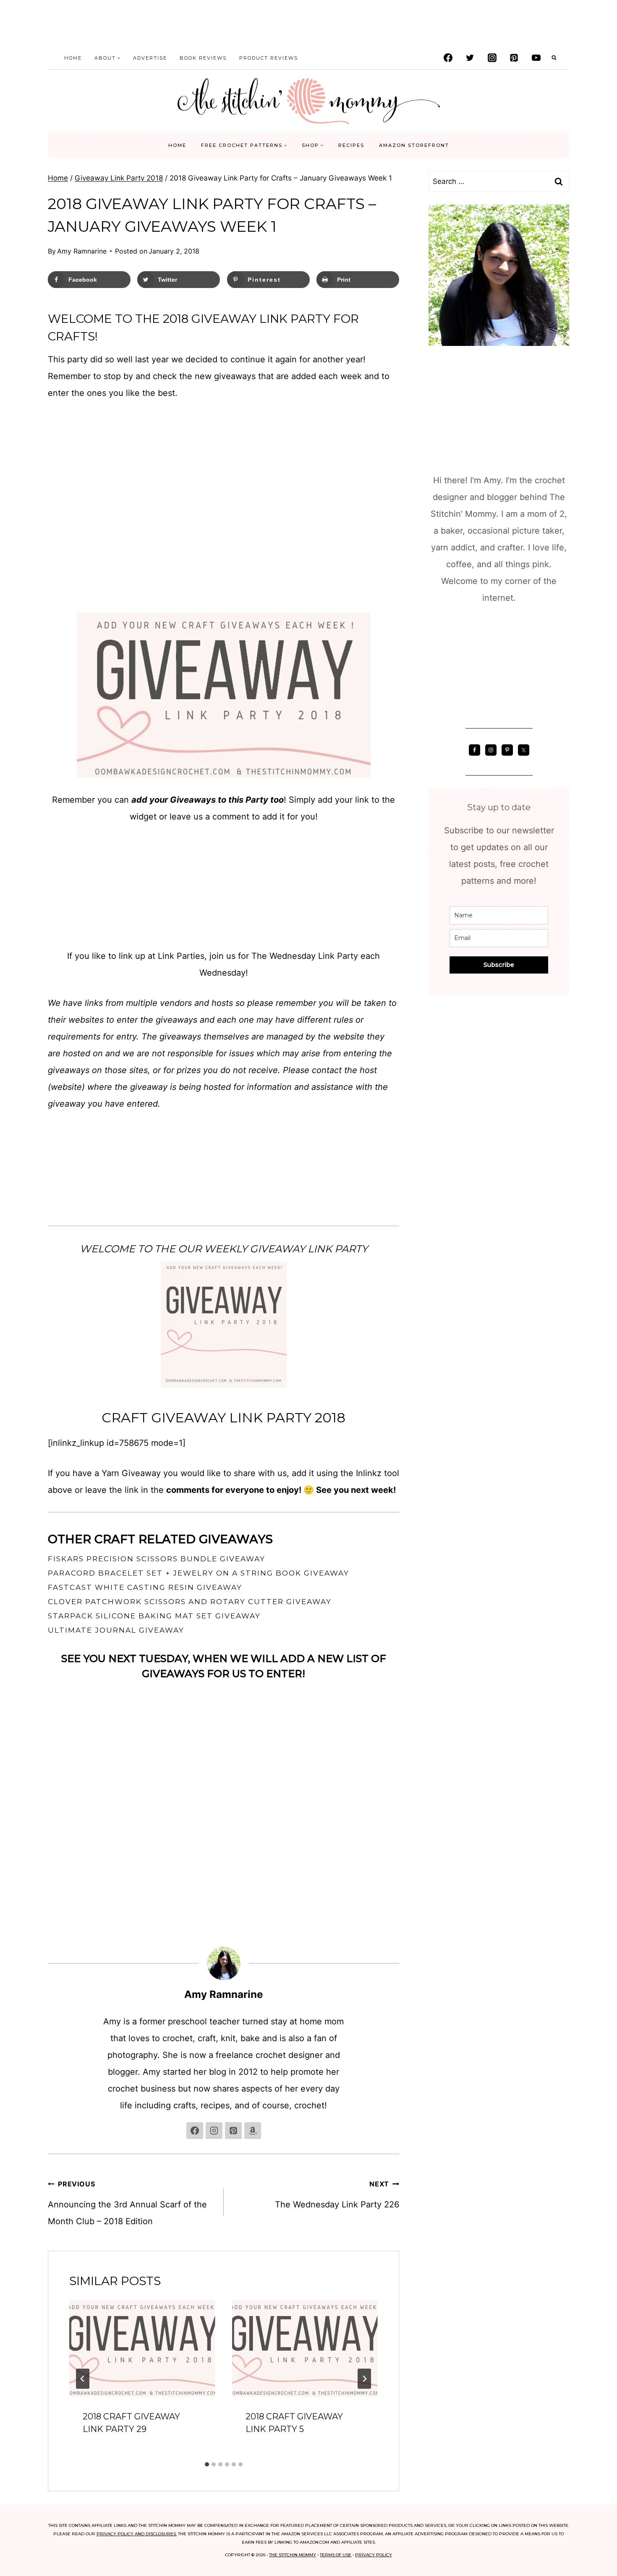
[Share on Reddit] (13, 1322)
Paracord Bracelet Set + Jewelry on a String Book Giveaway (199, 1573)
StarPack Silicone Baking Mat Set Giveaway (154, 1616)
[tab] (207, 2464)
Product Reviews (269, 58)
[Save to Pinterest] (13, 1271)
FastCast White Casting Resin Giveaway (145, 1587)
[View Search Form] (554, 58)
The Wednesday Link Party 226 (337, 2195)
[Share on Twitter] (13, 1254)
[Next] (364, 2379)
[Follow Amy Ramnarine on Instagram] (214, 2131)
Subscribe (499, 965)
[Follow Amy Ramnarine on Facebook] (195, 2131)
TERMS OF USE (336, 2555)
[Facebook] (448, 58)
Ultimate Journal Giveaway (116, 1630)
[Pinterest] (514, 58)
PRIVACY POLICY (374, 2555)
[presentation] (142, 2348)
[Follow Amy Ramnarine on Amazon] (253, 2131)
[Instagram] (492, 58)
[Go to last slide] (83, 2379)
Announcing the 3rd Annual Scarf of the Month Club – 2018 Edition (127, 2203)
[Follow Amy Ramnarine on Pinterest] (233, 2131)
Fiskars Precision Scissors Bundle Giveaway (157, 1559)
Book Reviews (203, 58)
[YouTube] (536, 58)
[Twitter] (470, 58)
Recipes (351, 145)
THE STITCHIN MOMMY (293, 2555)
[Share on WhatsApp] (13, 1338)
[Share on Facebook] (13, 1238)
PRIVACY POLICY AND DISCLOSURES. (137, 2534)
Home (73, 58)
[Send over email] (13, 1288)
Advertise (150, 58)
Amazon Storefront (414, 145)
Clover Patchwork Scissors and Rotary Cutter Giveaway (190, 1602)
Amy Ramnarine (82, 251)
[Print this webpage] (13, 1305)
